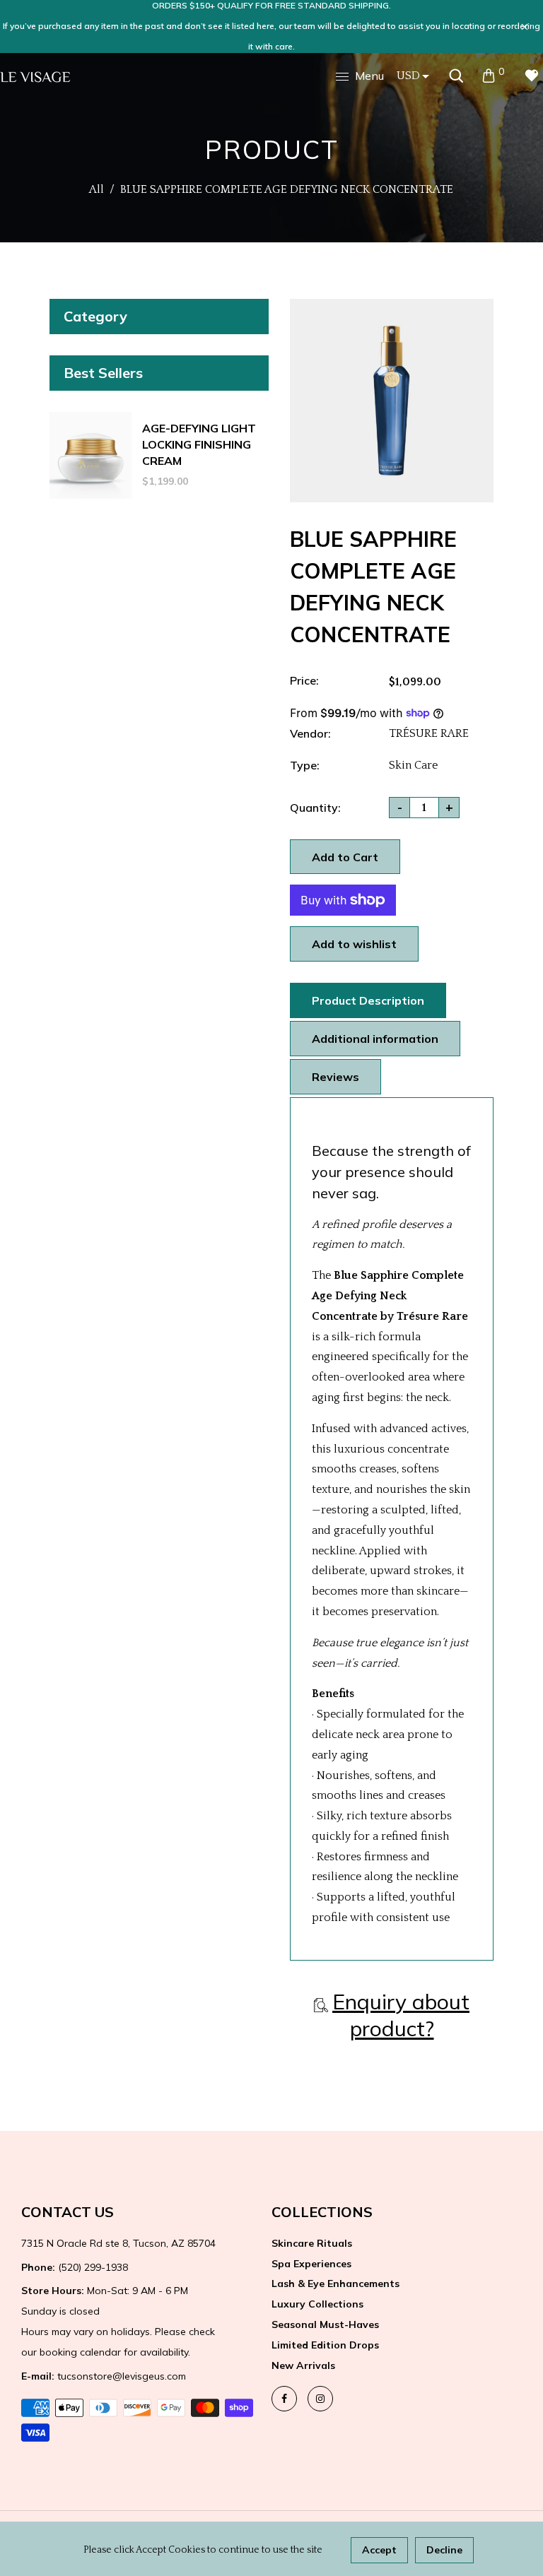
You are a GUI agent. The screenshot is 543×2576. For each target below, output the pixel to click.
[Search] (456, 76)
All (97, 189)
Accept (379, 2550)
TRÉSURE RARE (429, 733)
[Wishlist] (532, 76)
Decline (444, 2550)
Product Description (368, 1000)
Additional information (375, 1039)
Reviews (335, 1077)
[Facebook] (284, 2399)
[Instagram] (320, 2399)
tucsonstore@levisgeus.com (104, 2376)
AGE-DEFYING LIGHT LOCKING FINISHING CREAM (199, 444)
